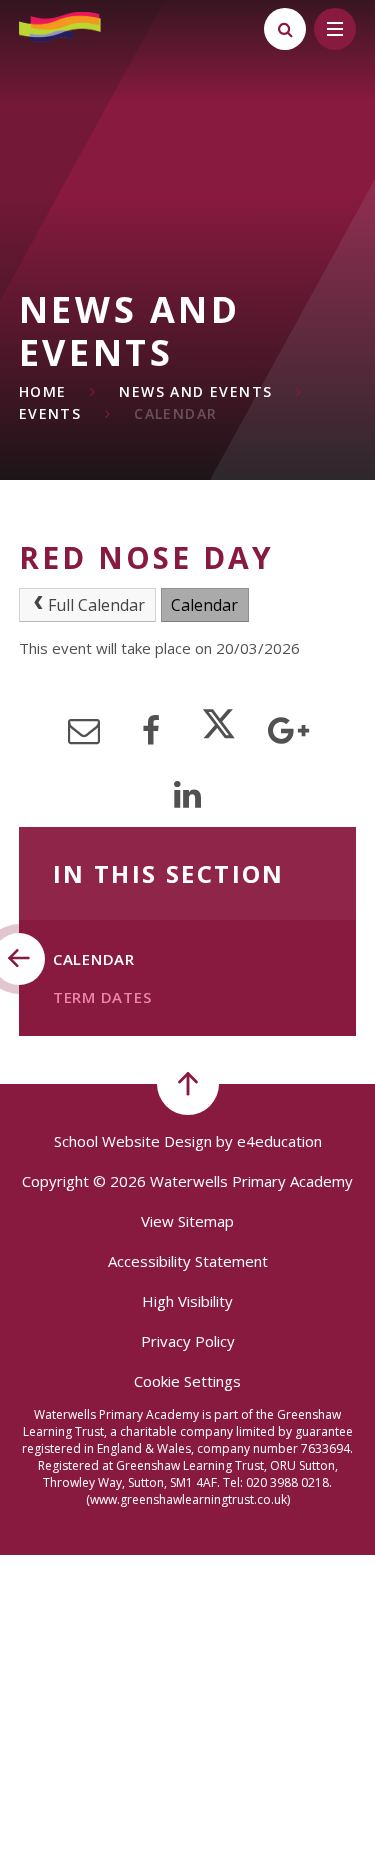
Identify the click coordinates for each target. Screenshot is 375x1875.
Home (43, 391)
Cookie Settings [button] (187, 1381)
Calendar (175, 413)
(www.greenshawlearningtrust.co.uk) (188, 1499)
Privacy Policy (188, 1341)
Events (50, 413)
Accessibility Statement (188, 1261)
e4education (279, 1141)
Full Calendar (96, 605)
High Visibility (187, 1301)
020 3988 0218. (289, 1482)
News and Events (195, 391)
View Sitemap (187, 1221)
